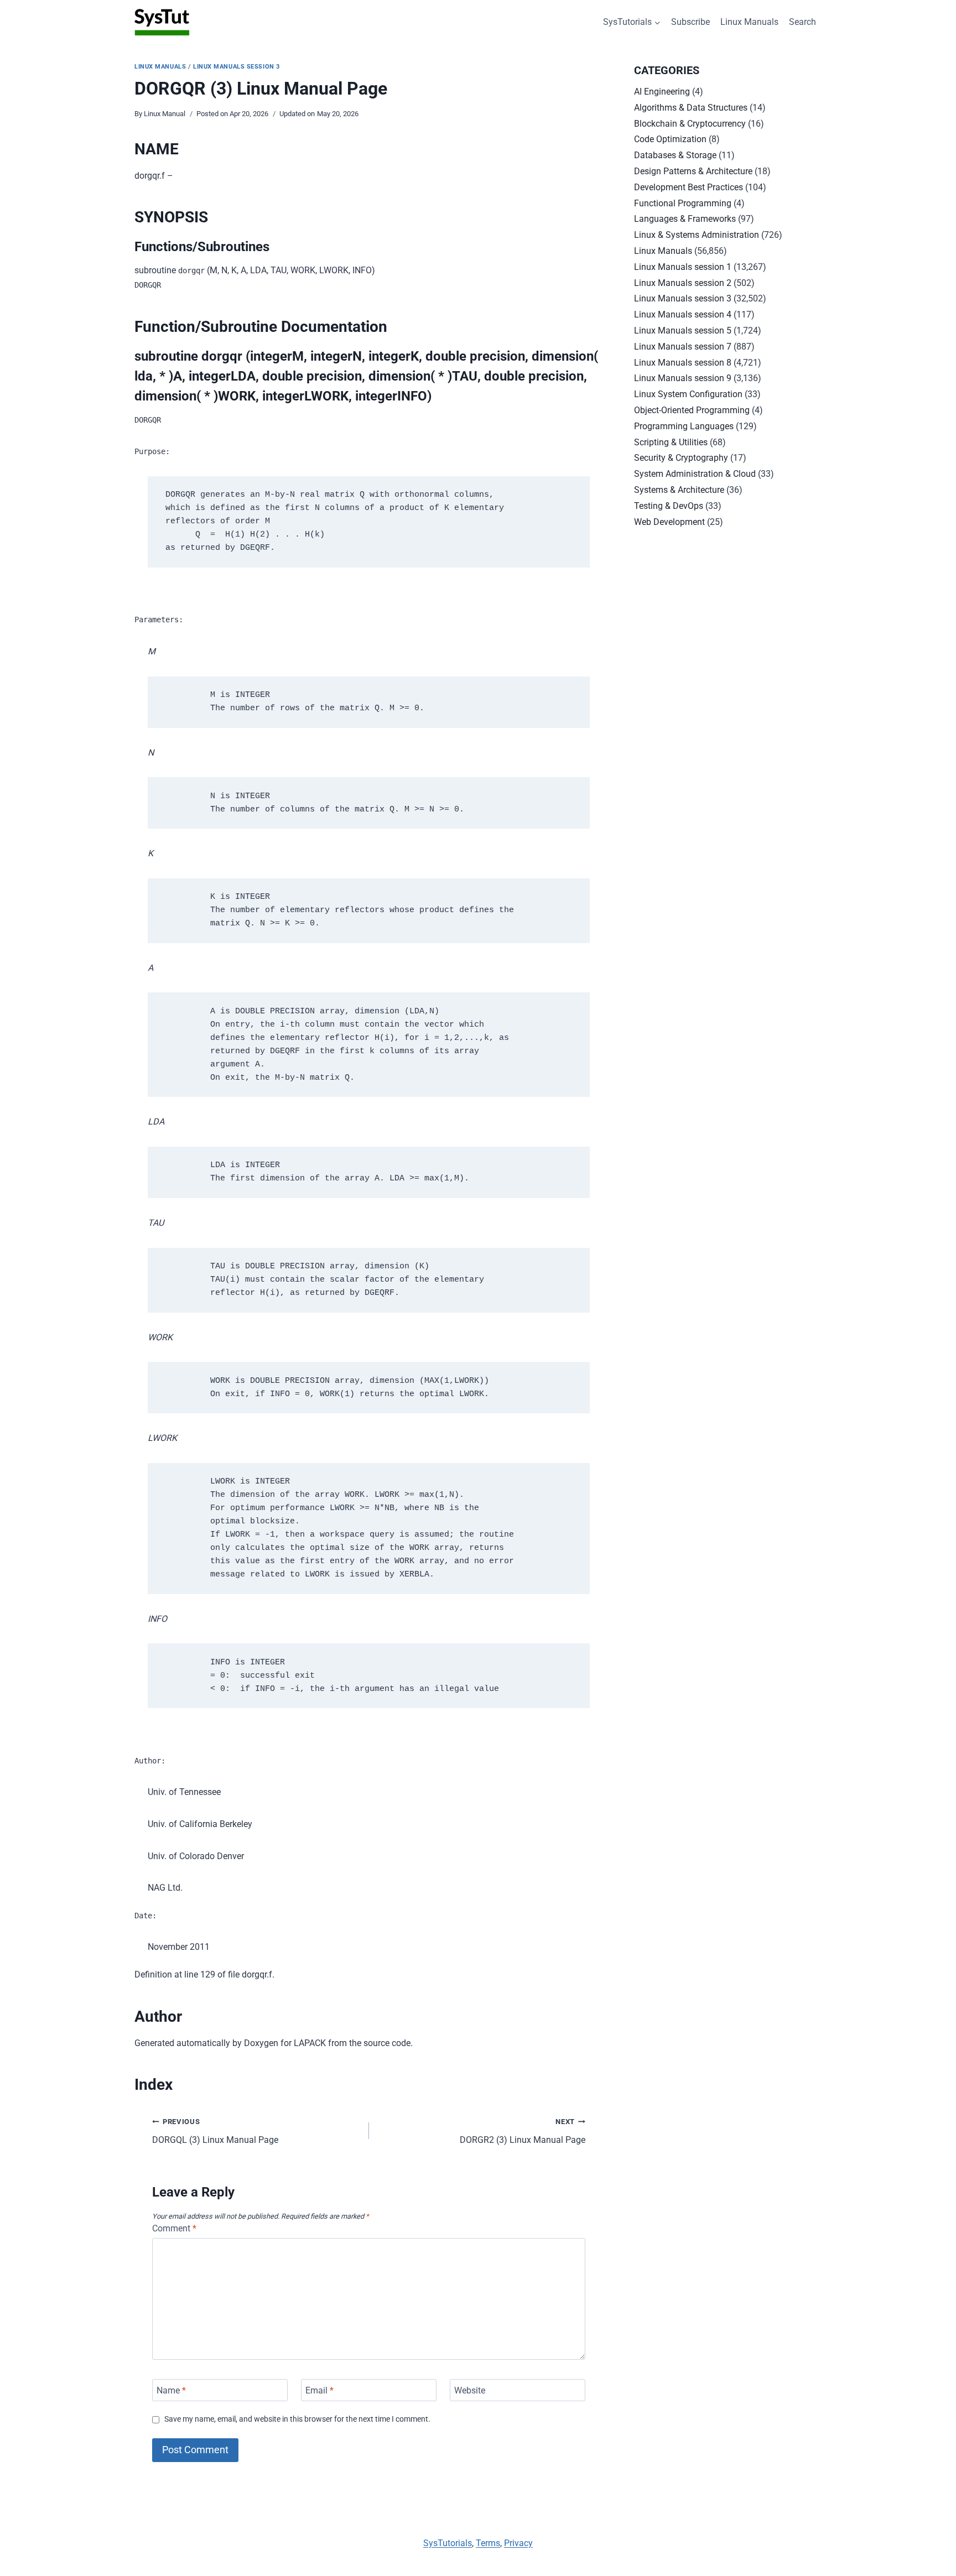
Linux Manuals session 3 (237, 67)
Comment (174, 2228)
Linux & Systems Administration (697, 235)
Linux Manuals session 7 (683, 347)
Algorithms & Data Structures (691, 108)
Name (171, 2390)
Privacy (518, 2543)
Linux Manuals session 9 (683, 378)
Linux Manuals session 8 (683, 363)
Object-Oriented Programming (692, 410)
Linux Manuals (749, 22)
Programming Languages (684, 426)
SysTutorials (448, 2543)
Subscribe (690, 22)
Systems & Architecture (679, 490)
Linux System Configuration (688, 394)
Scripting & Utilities (671, 442)
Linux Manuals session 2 (683, 283)
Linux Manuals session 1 (683, 267)
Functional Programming (683, 203)
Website (470, 2390)
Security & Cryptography (681, 458)
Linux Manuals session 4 (683, 314)
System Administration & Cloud (695, 474)
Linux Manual (165, 114)
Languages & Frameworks (685, 219)
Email (319, 2390)
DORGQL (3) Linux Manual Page (215, 2131)
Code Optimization (670, 139)
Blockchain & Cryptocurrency (690, 124)
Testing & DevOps (669, 506)
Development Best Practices (689, 187)
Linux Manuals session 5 (683, 331)
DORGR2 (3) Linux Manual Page (523, 2131)
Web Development (669, 522)
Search (802, 22)
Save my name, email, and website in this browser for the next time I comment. (297, 2419)
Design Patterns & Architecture (693, 171)
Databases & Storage (675, 155)
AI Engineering (662, 92)
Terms (488, 2543)
